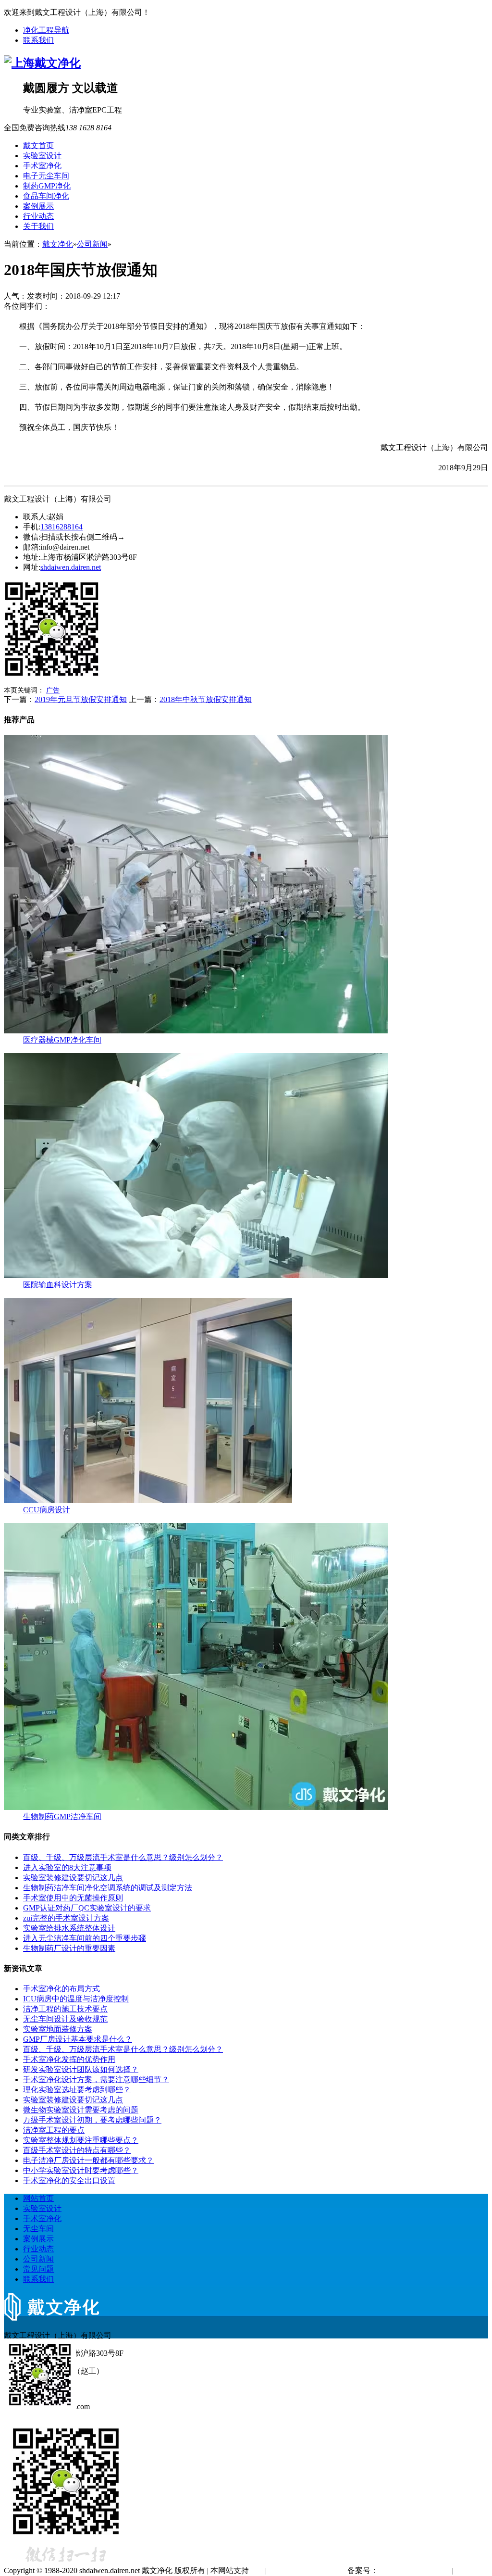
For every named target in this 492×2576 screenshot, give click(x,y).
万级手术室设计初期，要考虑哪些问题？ (92, 2120)
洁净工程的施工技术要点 (65, 2009)
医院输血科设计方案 (58, 1285)
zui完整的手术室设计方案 (66, 1918)
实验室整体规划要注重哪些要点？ (81, 2140)
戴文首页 (38, 145)
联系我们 (38, 40)
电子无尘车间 (46, 176)
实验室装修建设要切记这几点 (73, 1878)
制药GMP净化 (47, 186)
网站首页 (38, 2198)
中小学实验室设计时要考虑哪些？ (81, 2170)
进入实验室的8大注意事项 (67, 1867)
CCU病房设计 (47, 1510)
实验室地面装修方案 (58, 2029)
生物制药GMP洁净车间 (62, 1816)
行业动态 (38, 216)
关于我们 (38, 226)
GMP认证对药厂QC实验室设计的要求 (87, 1908)
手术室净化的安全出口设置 (69, 2180)
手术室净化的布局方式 (61, 1989)
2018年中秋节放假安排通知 (206, 699)
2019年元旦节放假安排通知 (81, 699)
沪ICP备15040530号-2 (414, 2570)
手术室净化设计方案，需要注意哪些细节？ (96, 2080)
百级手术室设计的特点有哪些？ (77, 2150)
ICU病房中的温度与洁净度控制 (76, 1999)
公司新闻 (92, 244)
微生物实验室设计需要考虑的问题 (81, 2110)
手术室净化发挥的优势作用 (69, 2059)
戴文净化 (58, 244)
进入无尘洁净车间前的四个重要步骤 (85, 1938)
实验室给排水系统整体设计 (69, 1928)
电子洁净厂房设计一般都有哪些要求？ (88, 2160)
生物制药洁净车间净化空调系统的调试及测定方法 (108, 1888)
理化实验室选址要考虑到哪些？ (77, 2090)
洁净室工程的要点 (54, 2130)
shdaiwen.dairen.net (71, 567)
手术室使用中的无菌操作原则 (73, 1898)
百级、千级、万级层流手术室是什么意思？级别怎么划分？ (123, 1857)
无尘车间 (38, 2229)
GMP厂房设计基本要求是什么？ (78, 2039)
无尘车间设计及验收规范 (65, 2019)
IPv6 (256, 2570)
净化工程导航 (46, 30)
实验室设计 (42, 156)
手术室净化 (42, 166)
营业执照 (284, 2570)
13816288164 (61, 527)
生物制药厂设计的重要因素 (69, 1948)
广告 (53, 690)
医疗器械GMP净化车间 (62, 1040)
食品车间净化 (46, 196)
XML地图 (472, 2570)
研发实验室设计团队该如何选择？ (81, 2069)
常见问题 (38, 2269)
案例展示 (38, 206)
